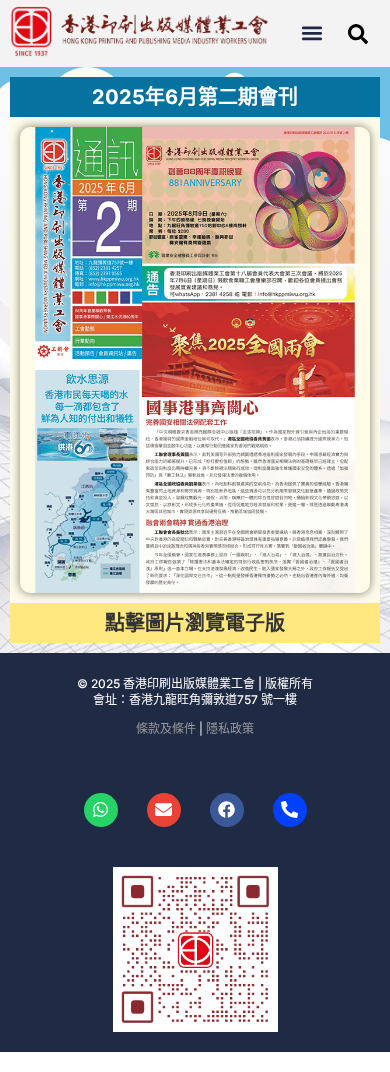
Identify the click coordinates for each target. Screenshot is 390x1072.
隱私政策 (230, 728)
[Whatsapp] (101, 810)
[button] (311, 33)
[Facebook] (227, 810)
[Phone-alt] (290, 810)
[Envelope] (164, 810)
